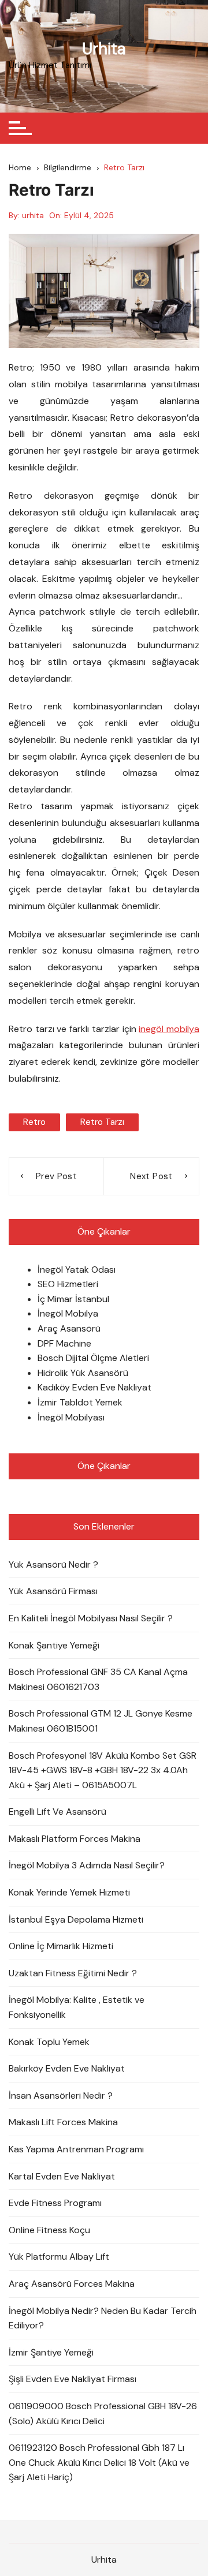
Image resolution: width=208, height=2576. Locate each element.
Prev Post (56, 1176)
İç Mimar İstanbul (73, 1299)
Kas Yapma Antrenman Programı (76, 2149)
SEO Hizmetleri (68, 1284)
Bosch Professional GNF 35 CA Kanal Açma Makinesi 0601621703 (98, 1679)
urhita (33, 215)
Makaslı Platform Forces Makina (75, 1839)
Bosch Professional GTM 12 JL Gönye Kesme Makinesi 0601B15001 (101, 1721)
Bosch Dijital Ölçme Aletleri (93, 1358)
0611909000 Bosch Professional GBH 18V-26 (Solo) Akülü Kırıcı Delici (103, 2414)
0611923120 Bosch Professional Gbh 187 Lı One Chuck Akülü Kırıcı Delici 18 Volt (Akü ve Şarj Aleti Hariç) (99, 2462)
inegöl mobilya (169, 1029)
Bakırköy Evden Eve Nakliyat (67, 2068)
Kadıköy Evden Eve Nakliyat (94, 1387)
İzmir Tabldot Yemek (80, 1402)
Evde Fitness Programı (55, 2203)
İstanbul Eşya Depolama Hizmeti (76, 1919)
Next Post (151, 1176)
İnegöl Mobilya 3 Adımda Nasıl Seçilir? (87, 1865)
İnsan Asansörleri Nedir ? (61, 2095)
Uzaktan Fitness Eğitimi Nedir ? (73, 1973)
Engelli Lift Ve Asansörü (57, 1812)
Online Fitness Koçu (49, 2230)
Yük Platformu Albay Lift (59, 2257)
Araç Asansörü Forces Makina (72, 2284)
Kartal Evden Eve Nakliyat (62, 2176)
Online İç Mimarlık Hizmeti (61, 1946)
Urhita (104, 49)
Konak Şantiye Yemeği (54, 1645)
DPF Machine (64, 1343)
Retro (34, 1122)
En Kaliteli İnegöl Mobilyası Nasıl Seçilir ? (91, 1618)
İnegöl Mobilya (68, 1313)
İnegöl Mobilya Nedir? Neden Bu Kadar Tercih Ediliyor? (103, 2318)
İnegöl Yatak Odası (77, 1270)
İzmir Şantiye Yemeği (51, 2352)
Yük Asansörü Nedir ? (53, 1564)
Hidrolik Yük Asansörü (83, 1373)
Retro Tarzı (102, 1122)
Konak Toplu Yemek (49, 2042)
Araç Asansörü (69, 1328)
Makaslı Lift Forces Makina (63, 2122)
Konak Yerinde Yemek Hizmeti (69, 1892)
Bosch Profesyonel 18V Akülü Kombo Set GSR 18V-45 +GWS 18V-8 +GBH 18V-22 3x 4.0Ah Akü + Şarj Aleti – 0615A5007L (103, 1770)
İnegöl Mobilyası (71, 1417)
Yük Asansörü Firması (53, 1591)
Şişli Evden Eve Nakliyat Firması (73, 2379)
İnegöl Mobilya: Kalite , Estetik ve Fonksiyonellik (77, 2007)
